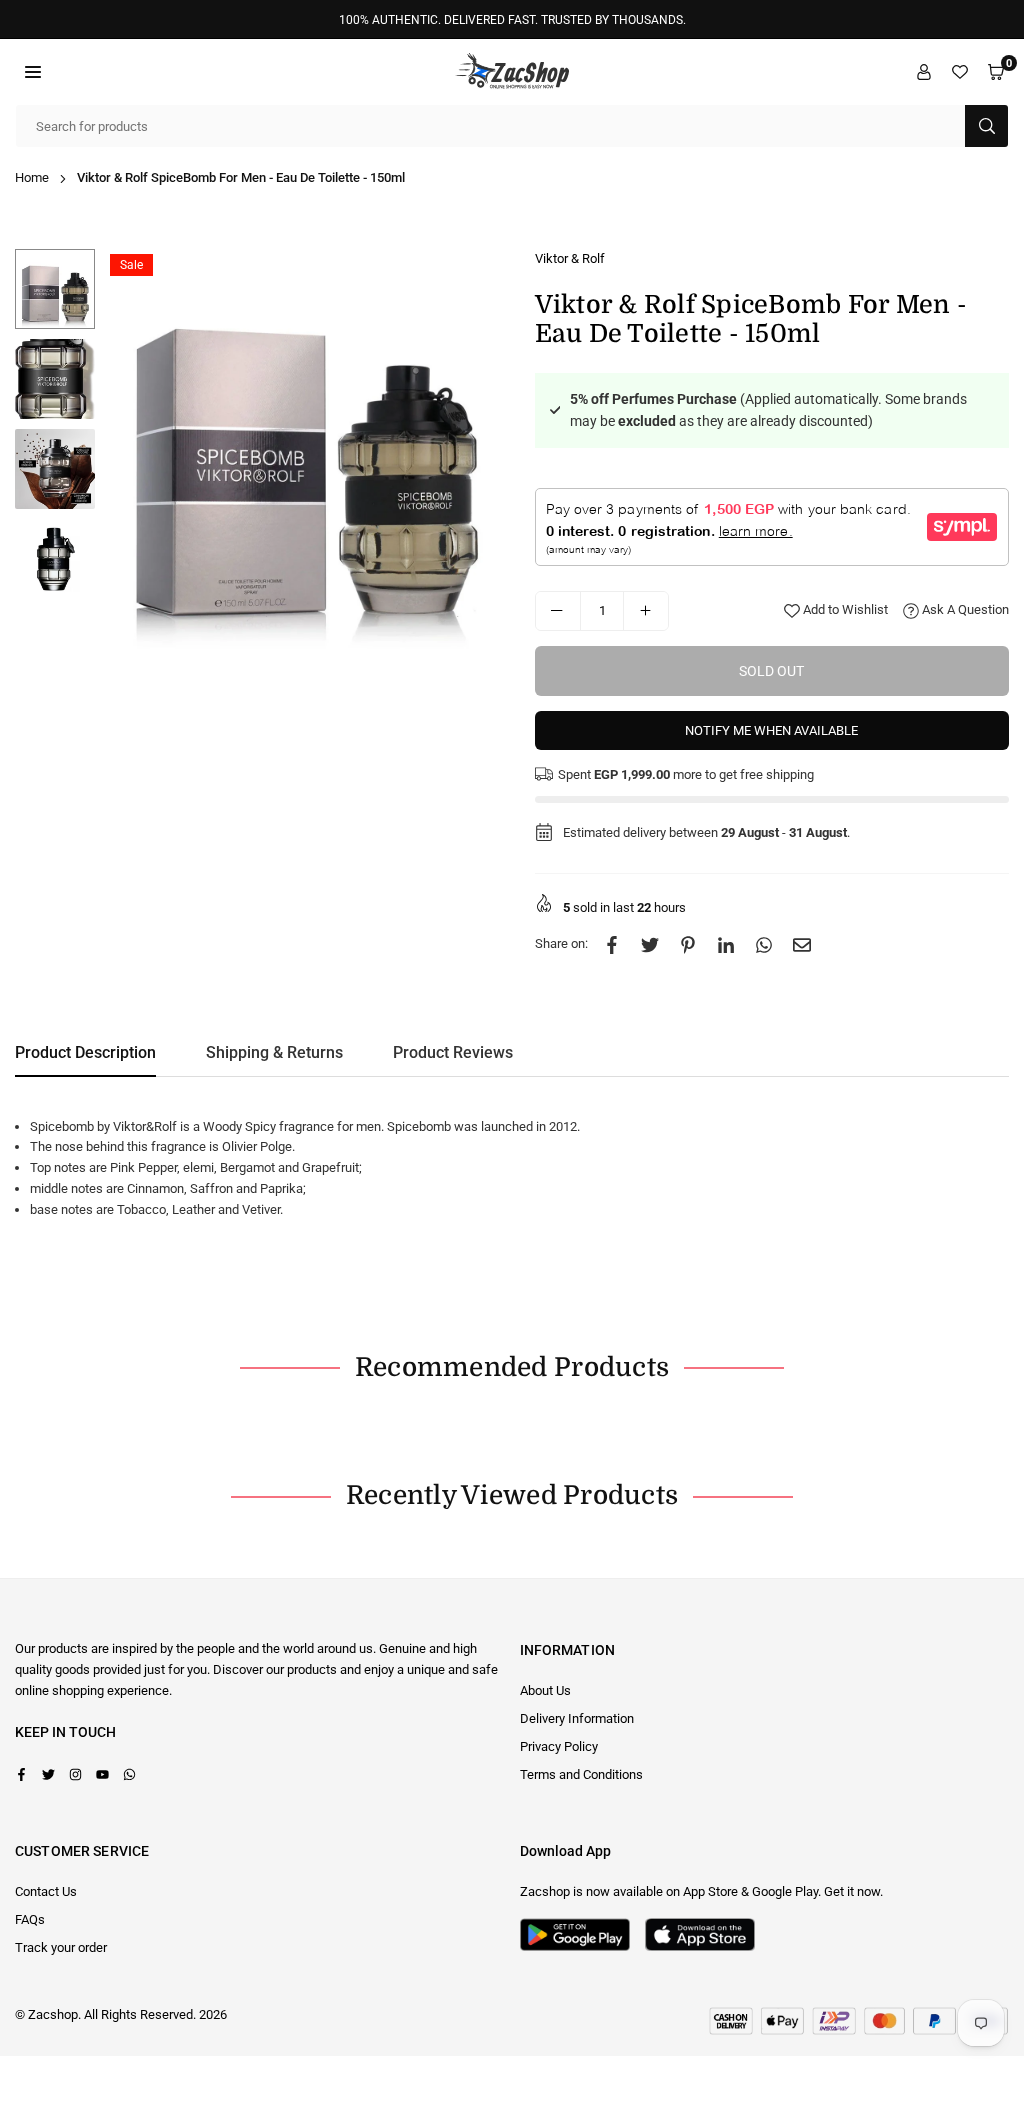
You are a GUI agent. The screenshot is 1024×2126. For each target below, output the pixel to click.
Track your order (61, 1947)
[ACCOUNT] (924, 71)
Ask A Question (964, 609)
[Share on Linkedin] (726, 944)
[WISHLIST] (960, 71)
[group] (305, 449)
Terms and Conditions (581, 1774)
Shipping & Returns (274, 1052)
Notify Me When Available (771, 730)
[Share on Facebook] (612, 944)
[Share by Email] (802, 944)
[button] (33, 71)
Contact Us (46, 1891)
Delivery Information (577, 1718)
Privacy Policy (559, 1746)
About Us (545, 1690)
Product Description (85, 1052)
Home (32, 177)
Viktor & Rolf (570, 258)
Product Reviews (453, 1052)
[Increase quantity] (646, 611)
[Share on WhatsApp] (764, 944)
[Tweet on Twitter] (650, 944)
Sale (131, 265)
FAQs (30, 1919)
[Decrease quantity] (558, 611)
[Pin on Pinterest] (688, 944)
